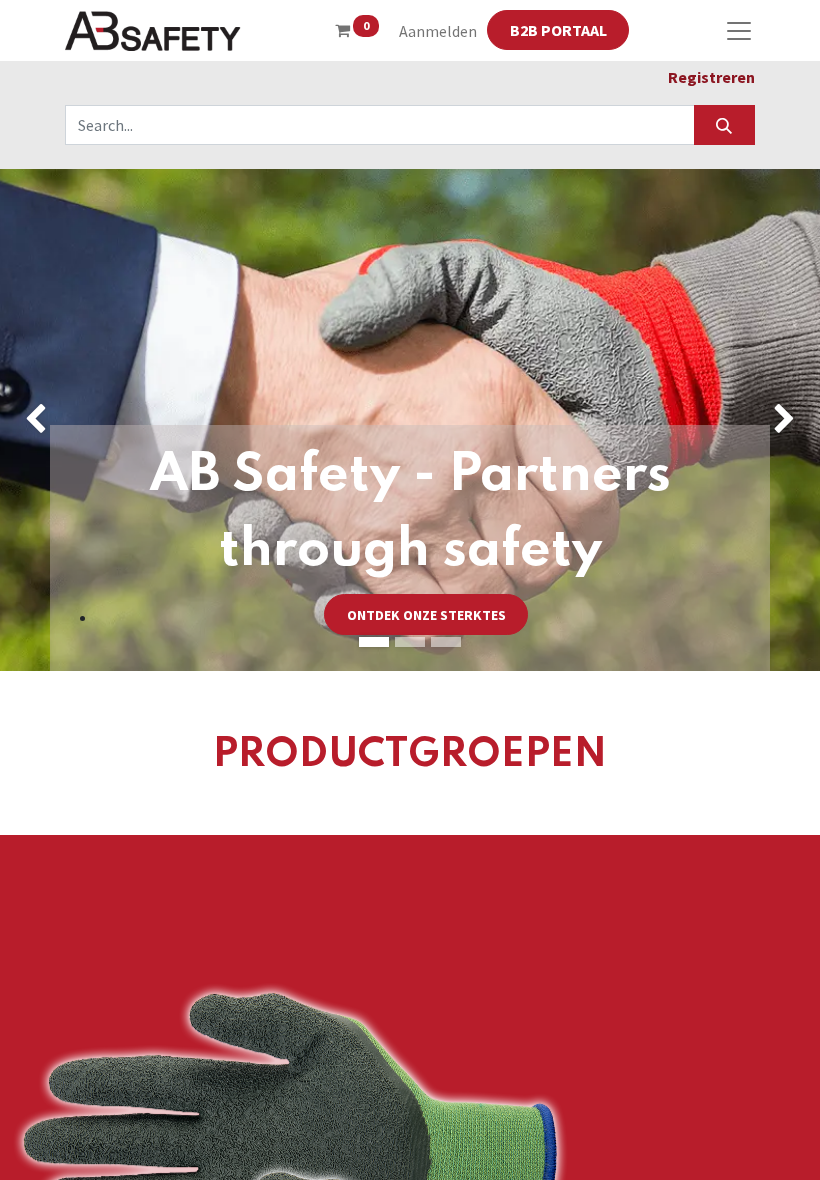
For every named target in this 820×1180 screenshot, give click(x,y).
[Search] (724, 125)
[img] (33, 419)
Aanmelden (438, 31)
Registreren (711, 77)
